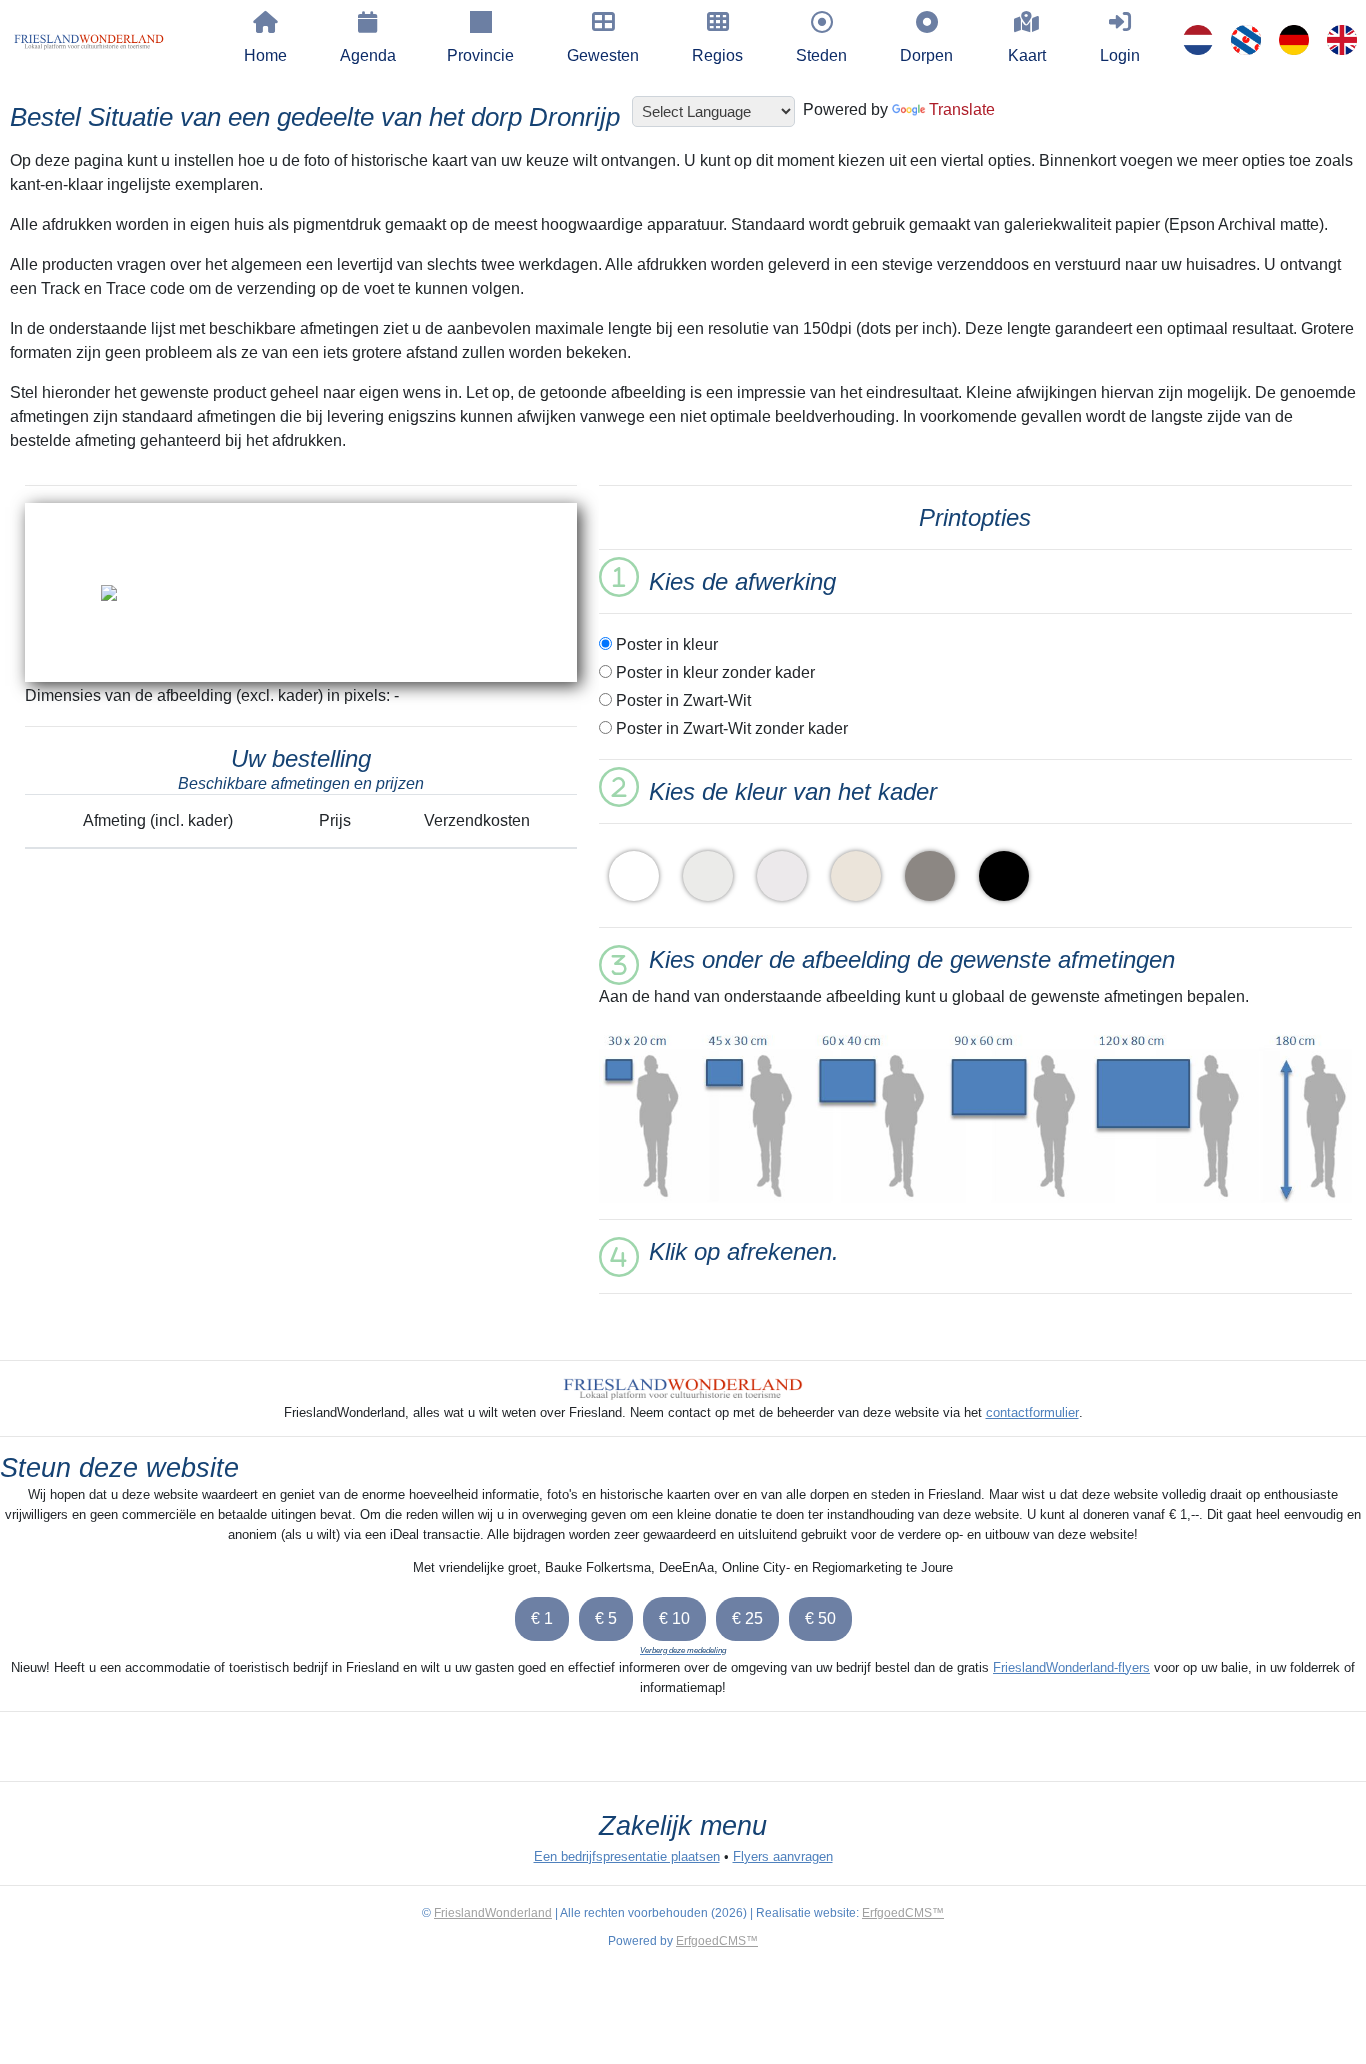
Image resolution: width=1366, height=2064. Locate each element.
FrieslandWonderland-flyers (1071, 1667)
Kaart (1027, 55)
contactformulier (1032, 1412)
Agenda (368, 55)
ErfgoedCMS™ (903, 1913)
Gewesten (603, 55)
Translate (962, 109)
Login (1120, 55)
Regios (717, 55)
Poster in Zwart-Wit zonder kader (730, 728)
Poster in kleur (665, 644)
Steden (821, 55)
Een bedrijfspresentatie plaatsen (627, 1856)
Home (265, 55)
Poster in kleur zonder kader (713, 672)
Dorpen (926, 55)
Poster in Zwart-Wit (681, 700)
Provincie (480, 55)
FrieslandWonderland (493, 1913)
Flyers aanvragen (783, 1856)
